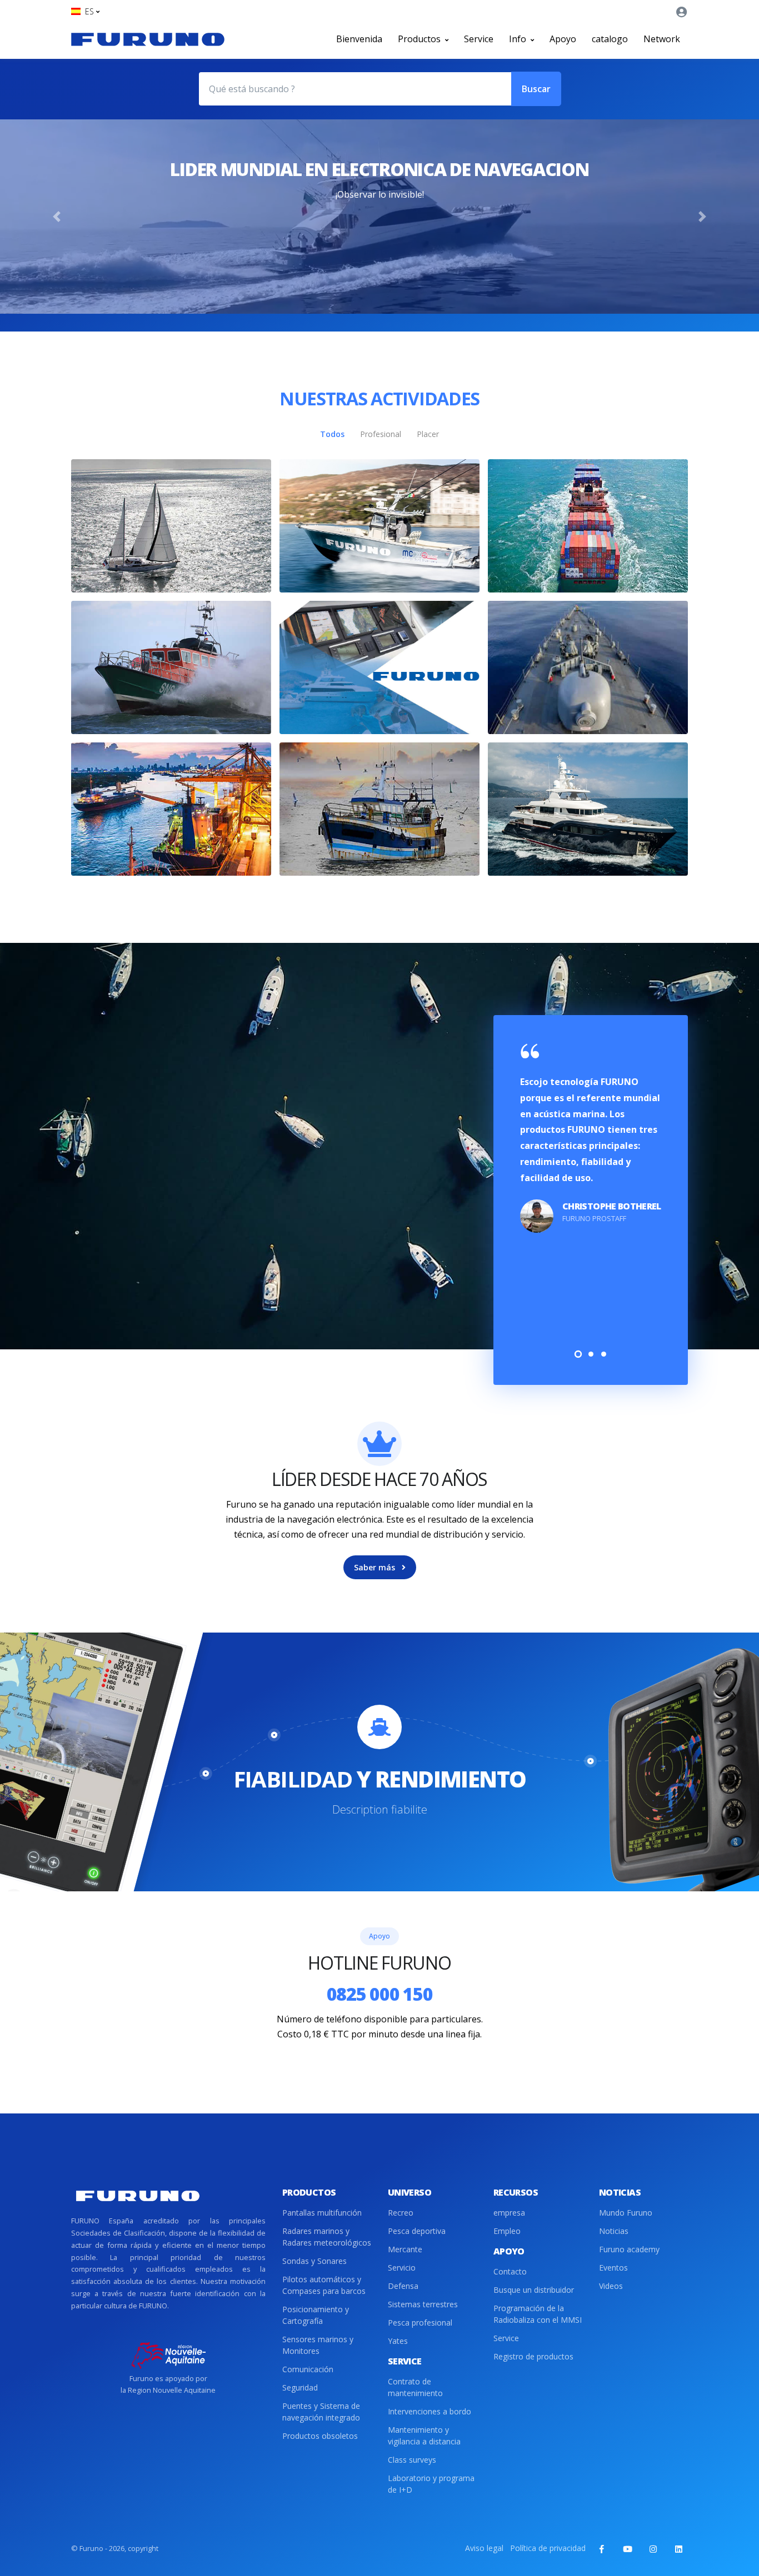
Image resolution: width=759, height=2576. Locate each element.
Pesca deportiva (417, 2231)
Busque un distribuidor (534, 2290)
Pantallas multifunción (322, 2213)
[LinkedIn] (678, 2549)
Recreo (401, 2213)
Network (662, 39)
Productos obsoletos (320, 2436)
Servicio (402, 2268)
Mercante (405, 2249)
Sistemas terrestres (423, 2304)
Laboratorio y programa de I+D (431, 2484)
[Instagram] (653, 2549)
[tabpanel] (591, 1139)
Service (479, 39)
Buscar (536, 89)
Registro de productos (533, 2356)
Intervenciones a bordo (430, 2411)
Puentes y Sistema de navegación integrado (321, 2412)
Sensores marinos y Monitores (318, 2345)
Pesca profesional (420, 2323)
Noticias (614, 2231)
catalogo (610, 39)
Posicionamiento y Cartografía (316, 2315)
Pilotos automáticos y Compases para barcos (324, 2285)
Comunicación (308, 2369)
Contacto (510, 2271)
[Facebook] (602, 2549)
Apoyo (563, 39)
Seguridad (300, 2387)
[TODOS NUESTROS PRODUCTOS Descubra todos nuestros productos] (379, 667)
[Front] (148, 39)
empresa (509, 2213)
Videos (611, 2286)
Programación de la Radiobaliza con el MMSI (538, 2314)
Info (519, 39)
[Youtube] (627, 2549)
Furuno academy (629, 2249)
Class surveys (412, 2460)
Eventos (613, 2268)
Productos (420, 39)
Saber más (376, 1567)
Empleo (507, 2231)
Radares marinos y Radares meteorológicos (327, 2237)
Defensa (403, 2286)
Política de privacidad (548, 2548)
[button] (85, 11)
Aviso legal (484, 2548)
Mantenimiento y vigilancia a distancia (424, 2436)
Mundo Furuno (626, 2213)
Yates (398, 2341)
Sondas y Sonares (314, 2261)
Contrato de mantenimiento (415, 2387)
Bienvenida (359, 39)
